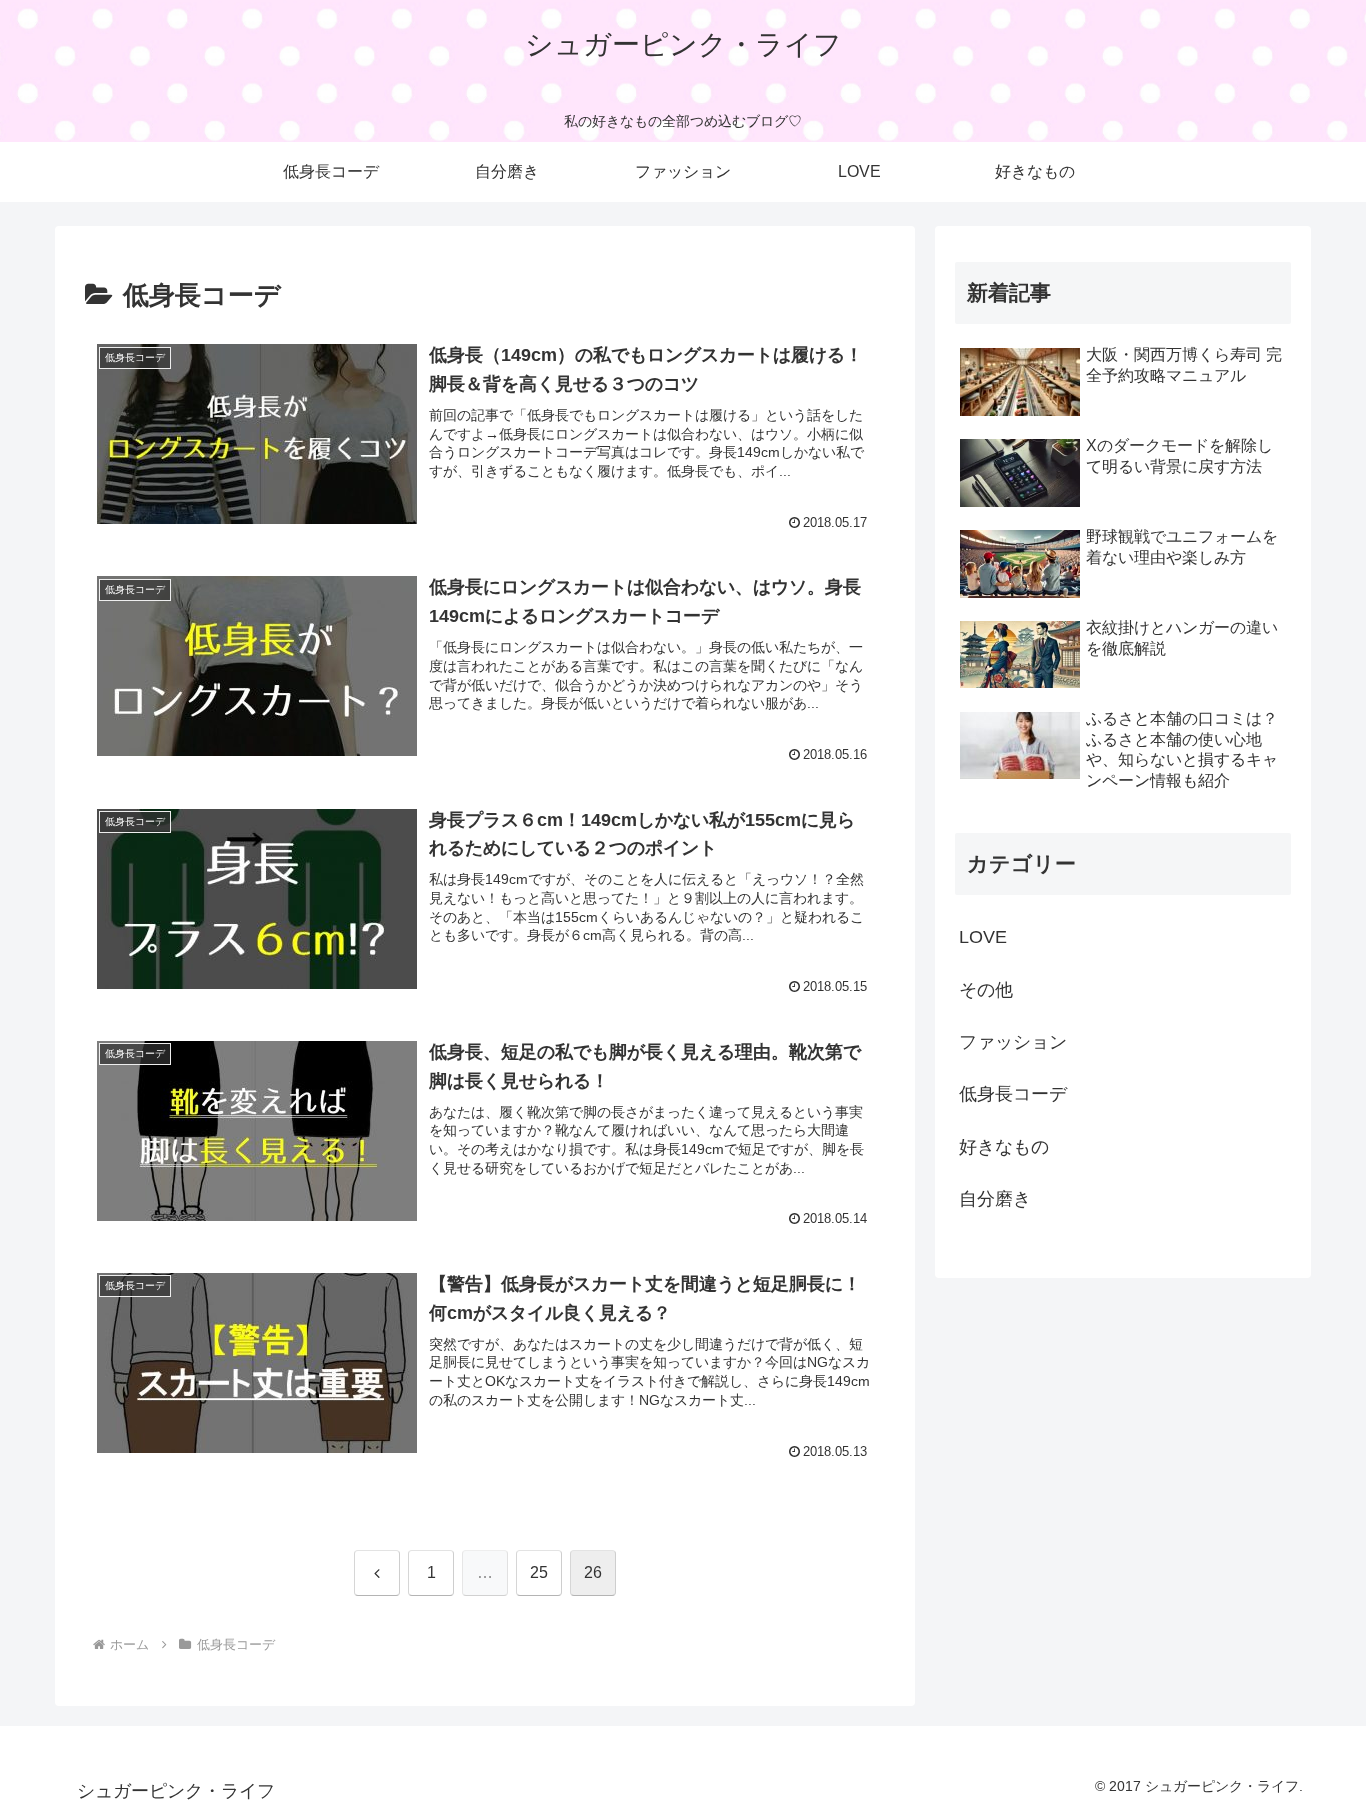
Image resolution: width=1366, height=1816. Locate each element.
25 (539, 1572)
